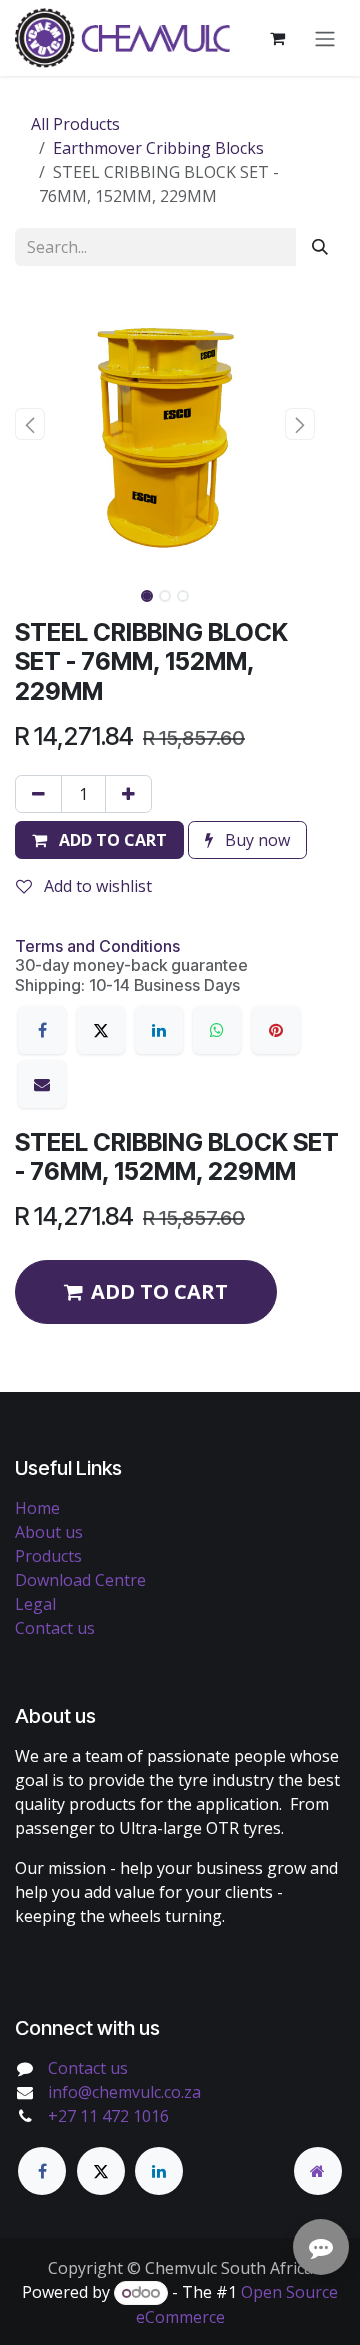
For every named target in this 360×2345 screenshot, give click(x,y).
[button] (30, 424)
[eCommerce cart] (277, 38)
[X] (101, 1030)
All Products (75, 124)
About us (49, 1532)
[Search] (320, 247)
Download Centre (80, 1580)
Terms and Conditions (97, 946)
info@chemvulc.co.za (124, 2092)
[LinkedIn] (159, 1030)
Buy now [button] (255, 840)
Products (48, 1556)
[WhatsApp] (217, 1030)
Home (37, 1508)
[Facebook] (42, 1030)
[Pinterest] (276, 1030)
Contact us (55, 1628)
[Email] (42, 1084)
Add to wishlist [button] (96, 886)
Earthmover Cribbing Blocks (158, 148)
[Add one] (128, 794)
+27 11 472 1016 (108, 2116)
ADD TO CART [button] (159, 1291)
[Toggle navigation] (325, 38)
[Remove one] (38, 794)
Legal (35, 1604)
